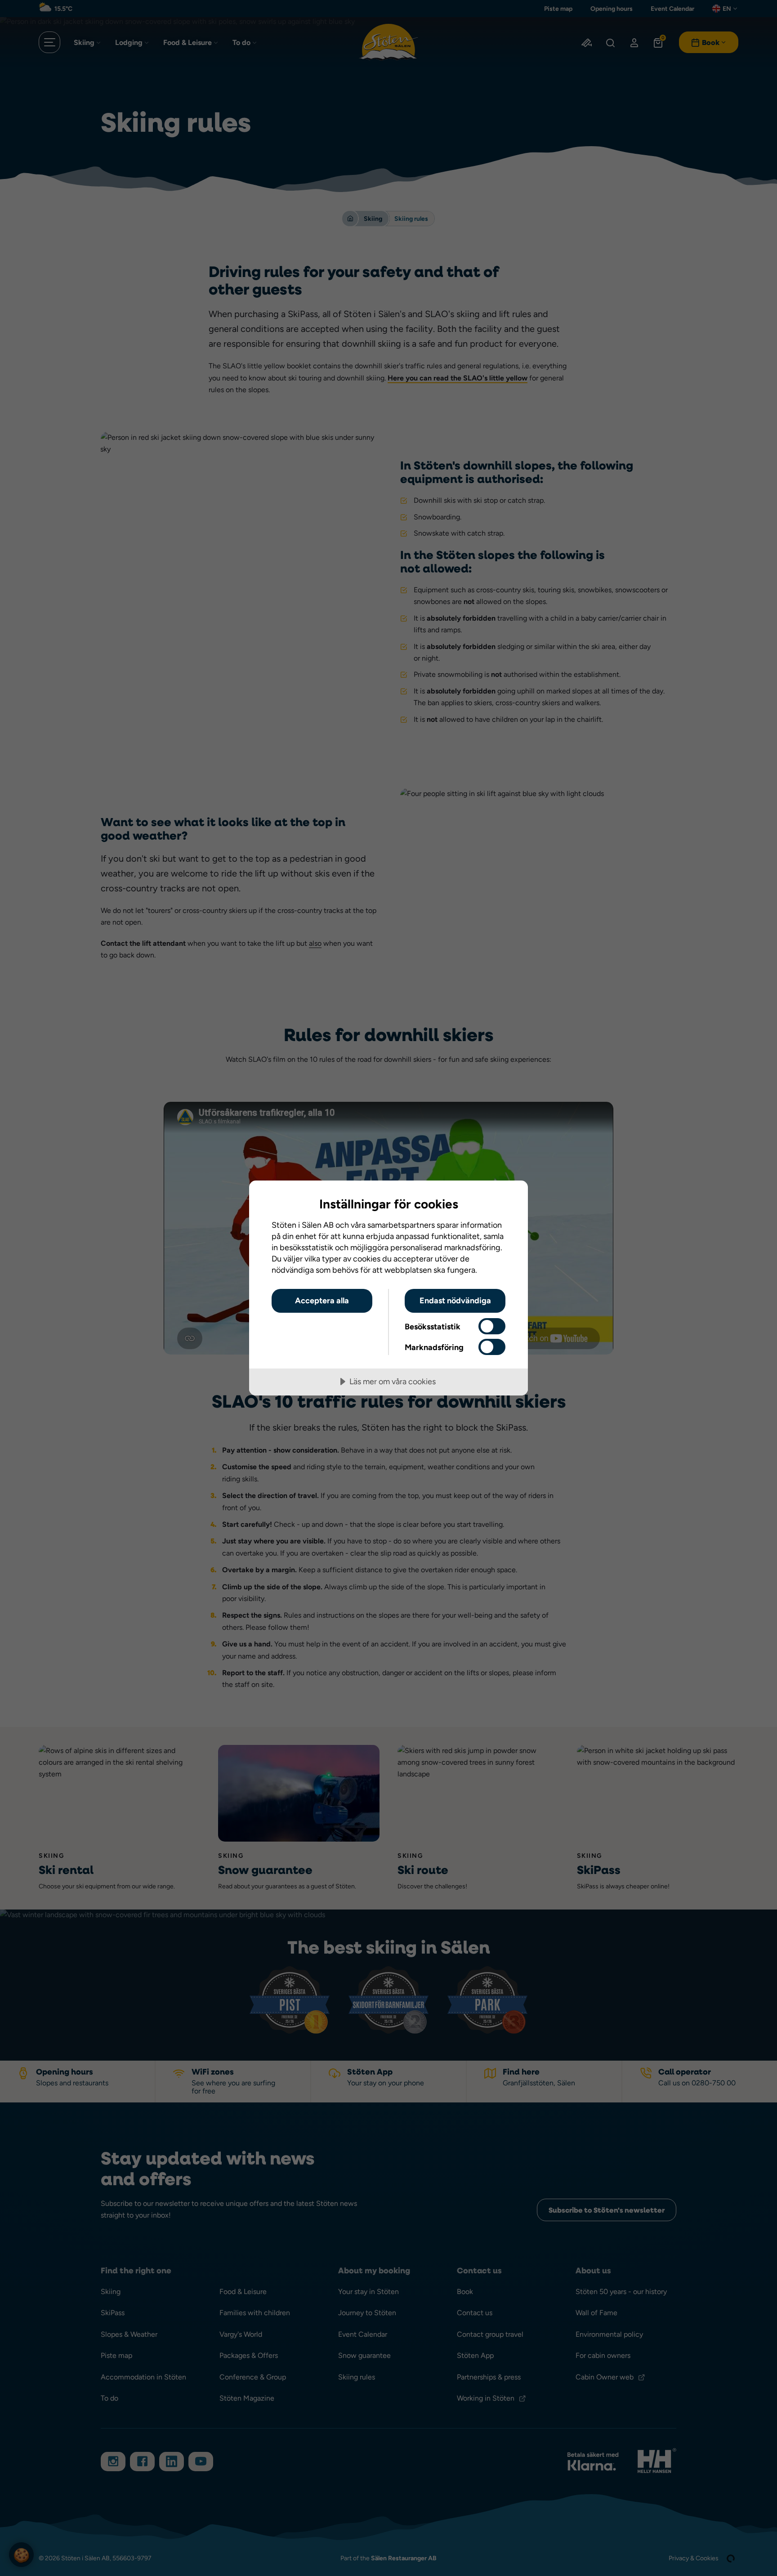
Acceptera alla (322, 1300)
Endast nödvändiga (455, 1300)
